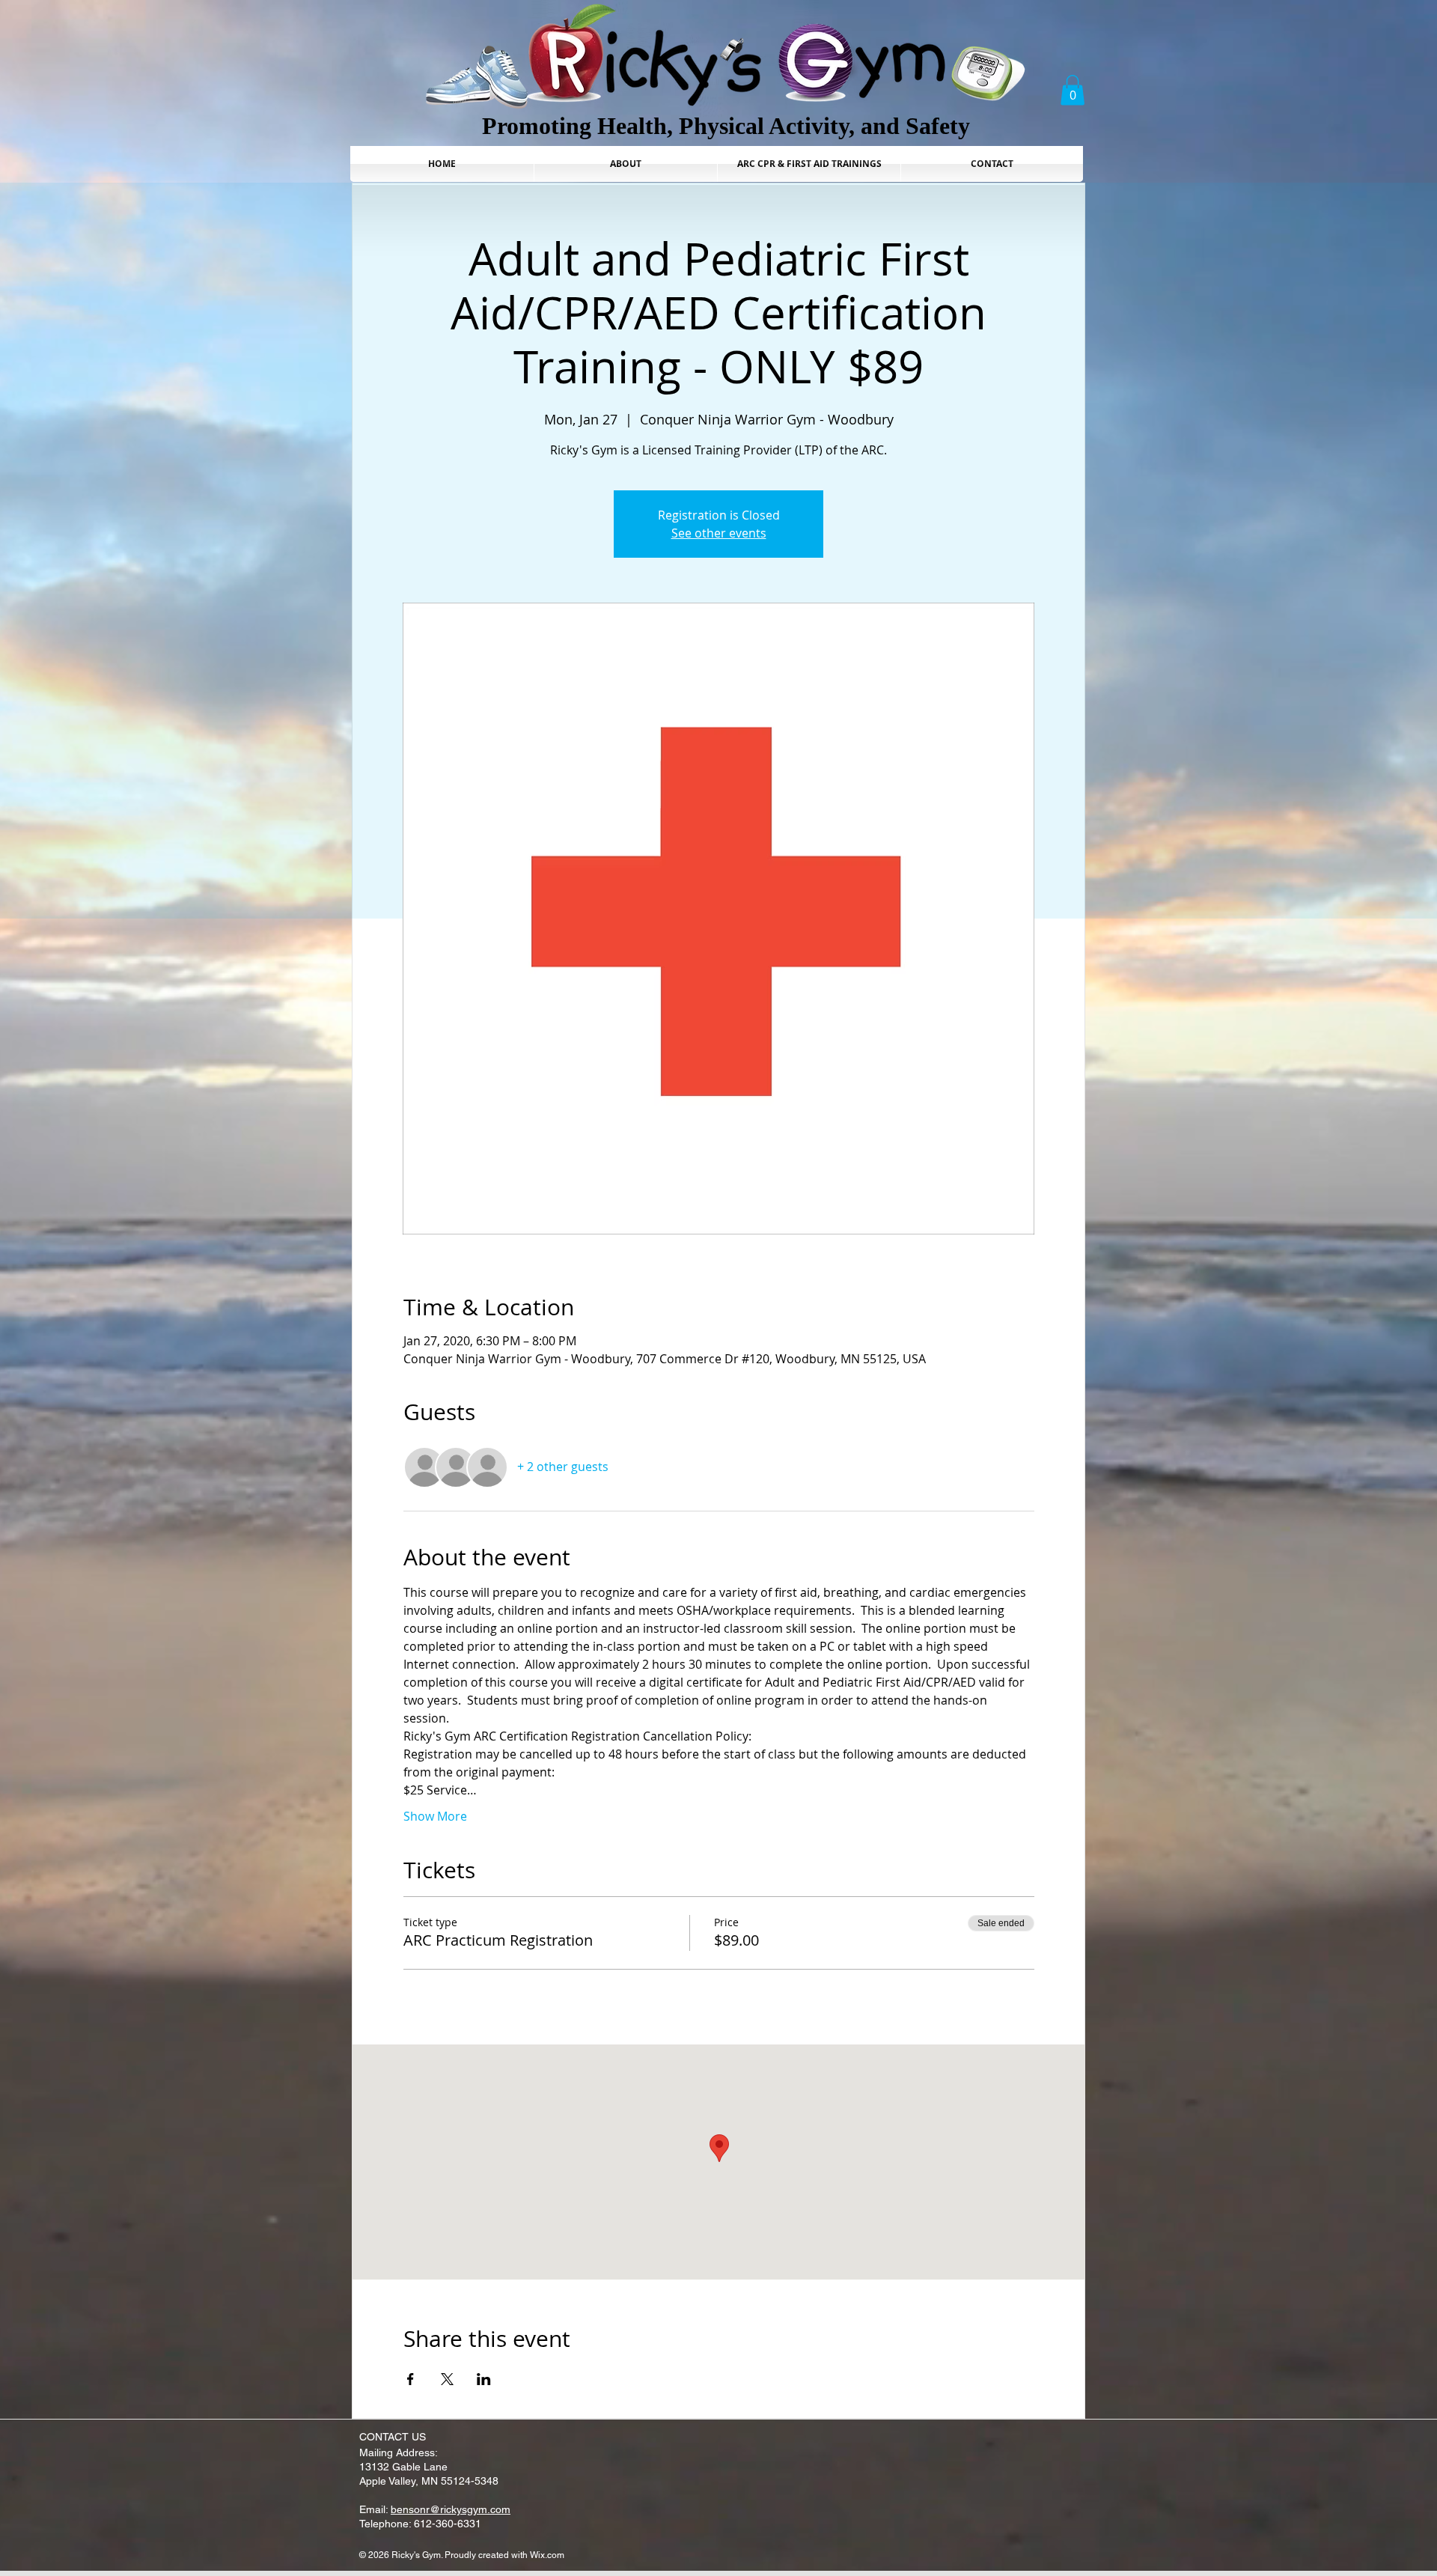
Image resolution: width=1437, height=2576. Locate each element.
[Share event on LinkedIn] (484, 2379)
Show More (435, 1816)
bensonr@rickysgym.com (451, 2509)
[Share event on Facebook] (411, 2379)
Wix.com (547, 2555)
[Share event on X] (447, 2379)
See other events (719, 533)
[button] (1073, 90)
